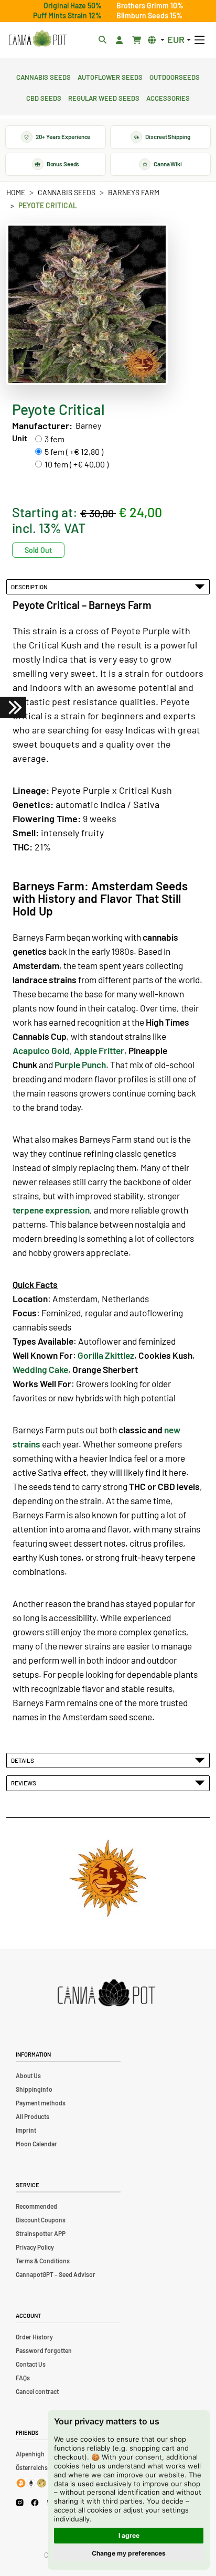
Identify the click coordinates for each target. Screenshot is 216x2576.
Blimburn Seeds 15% (149, 15)
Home (16, 192)
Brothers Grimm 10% (150, 6)
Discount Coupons (41, 2220)
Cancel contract (37, 2391)
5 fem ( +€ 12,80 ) (74, 451)
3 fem (55, 439)
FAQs (23, 2378)
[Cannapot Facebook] (35, 2502)
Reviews (25, 1783)
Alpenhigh (30, 2454)
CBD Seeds (44, 97)
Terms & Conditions (43, 2261)
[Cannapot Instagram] (20, 2502)
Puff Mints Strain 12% (67, 15)
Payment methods (41, 2103)
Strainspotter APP (41, 2233)
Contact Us (31, 2364)
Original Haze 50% (73, 6)
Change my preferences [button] (129, 2553)
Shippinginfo (34, 2089)
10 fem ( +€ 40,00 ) (77, 464)
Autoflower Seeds (110, 76)
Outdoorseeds (175, 76)
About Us (28, 2075)
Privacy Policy (35, 2247)
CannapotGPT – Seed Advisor (56, 2274)
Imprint (26, 2130)
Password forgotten (44, 2350)
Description (30, 587)
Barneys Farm (134, 192)
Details (24, 1760)
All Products (33, 2116)
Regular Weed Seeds (104, 97)
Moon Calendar (36, 2144)
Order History (34, 2337)
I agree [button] (129, 2535)
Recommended (36, 2206)
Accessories (168, 97)
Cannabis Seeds (44, 76)
